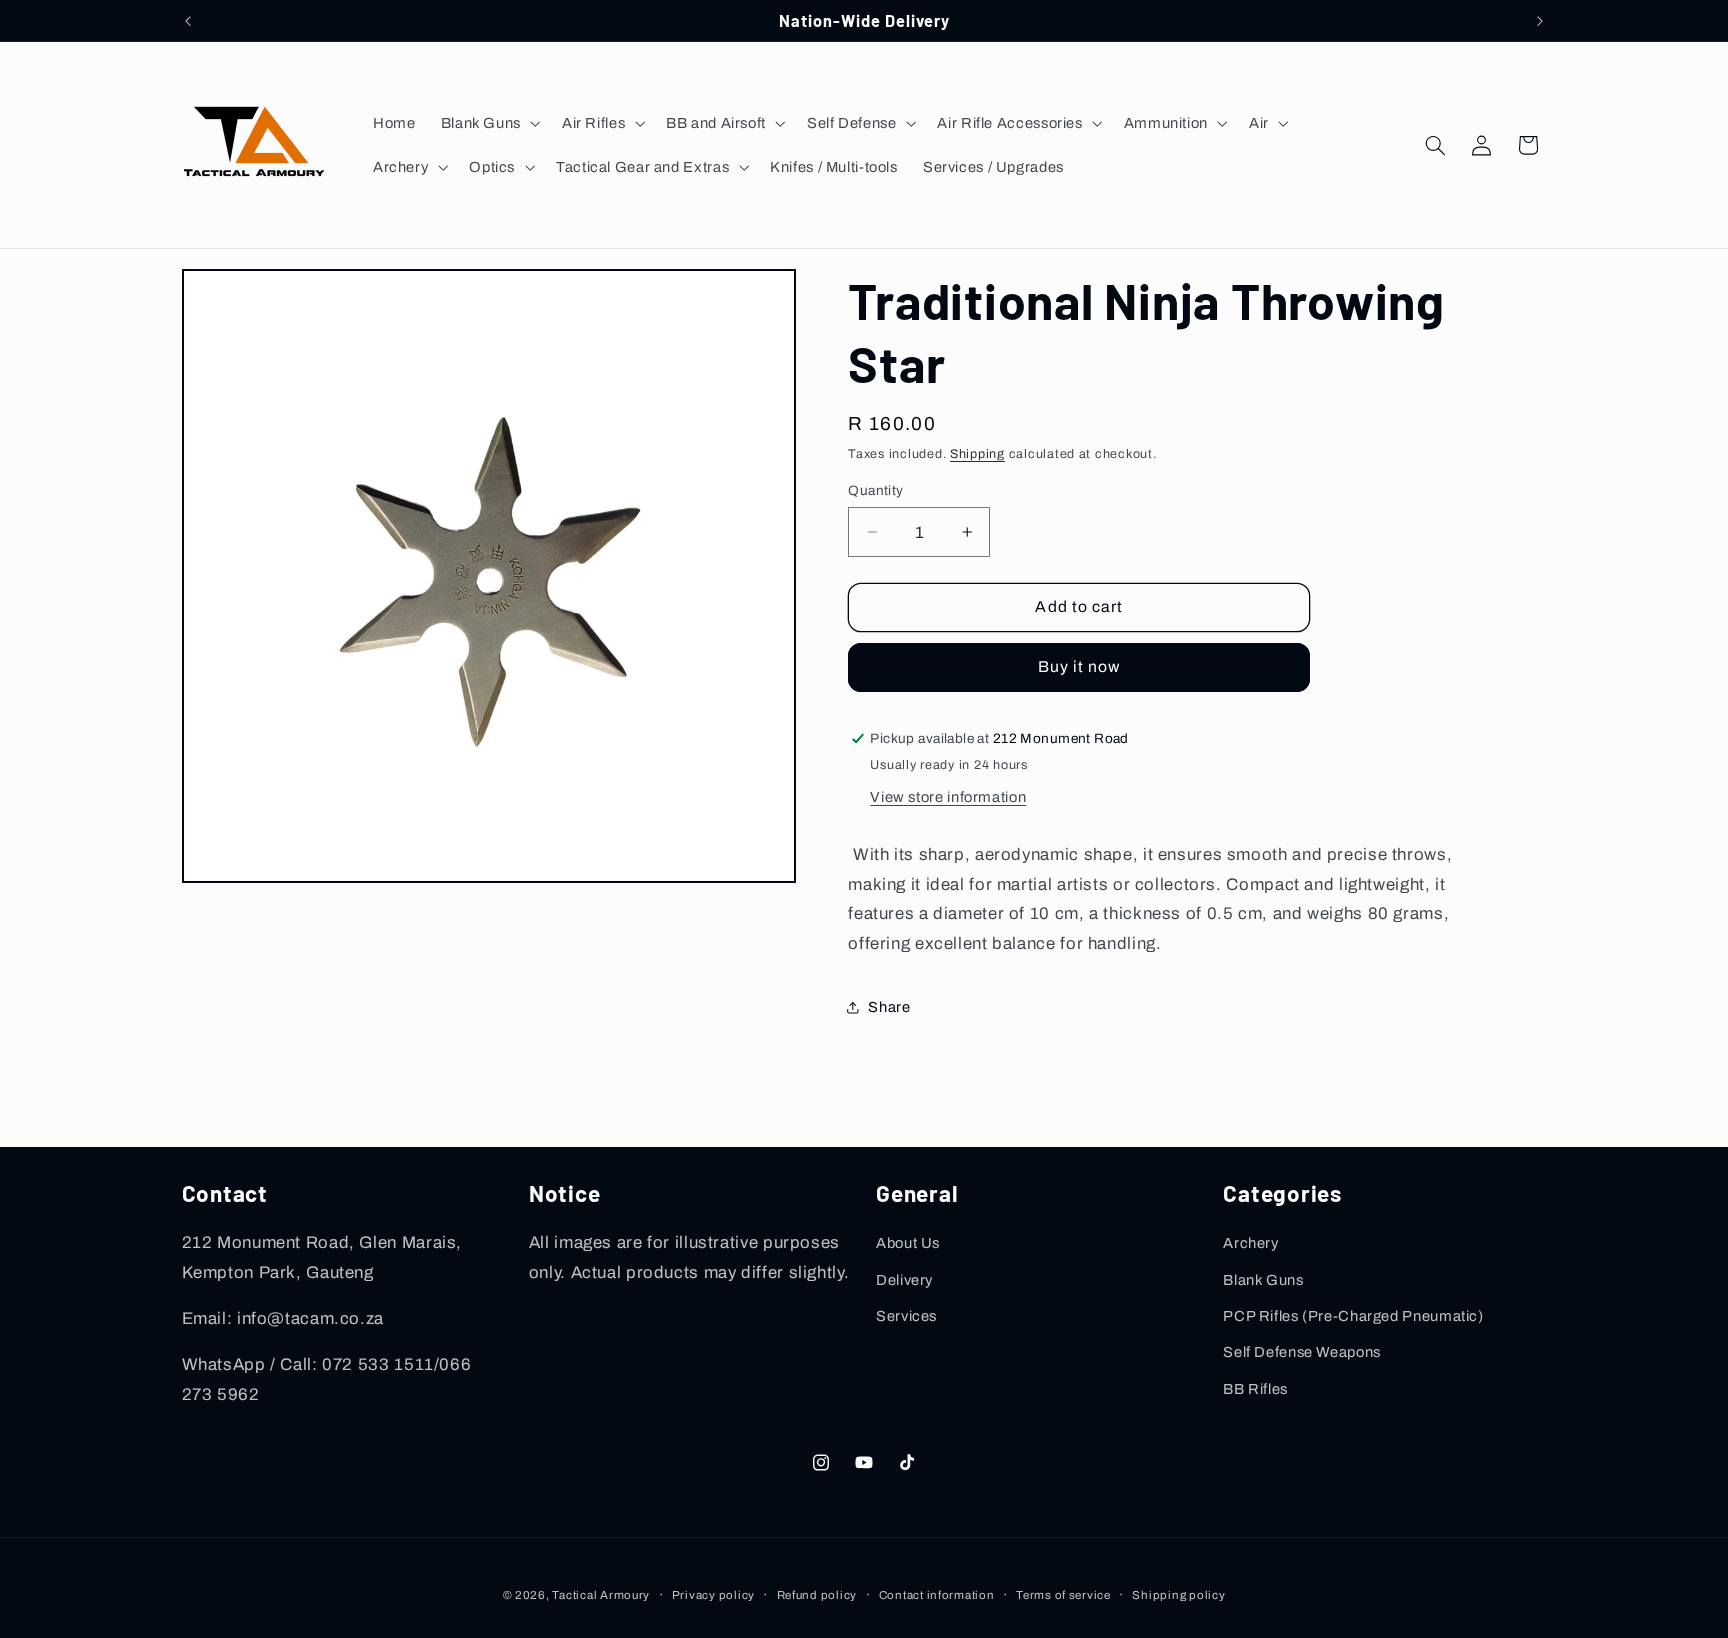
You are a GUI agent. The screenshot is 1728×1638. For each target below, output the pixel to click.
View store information (948, 797)
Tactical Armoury (601, 1595)
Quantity (875, 490)
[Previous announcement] (188, 21)
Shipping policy (1178, 1595)
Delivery (904, 1280)
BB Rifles (1255, 1389)
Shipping (977, 454)
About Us (908, 1243)
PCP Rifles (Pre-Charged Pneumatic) (1353, 1316)
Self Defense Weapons (1302, 1352)
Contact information (937, 1595)
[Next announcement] (1540, 21)
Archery (1250, 1243)
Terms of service (1063, 1595)
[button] (488, 123)
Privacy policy (713, 1595)
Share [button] (889, 1007)
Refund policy (817, 1595)
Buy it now (1079, 666)
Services (906, 1316)
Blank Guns (1263, 1280)
